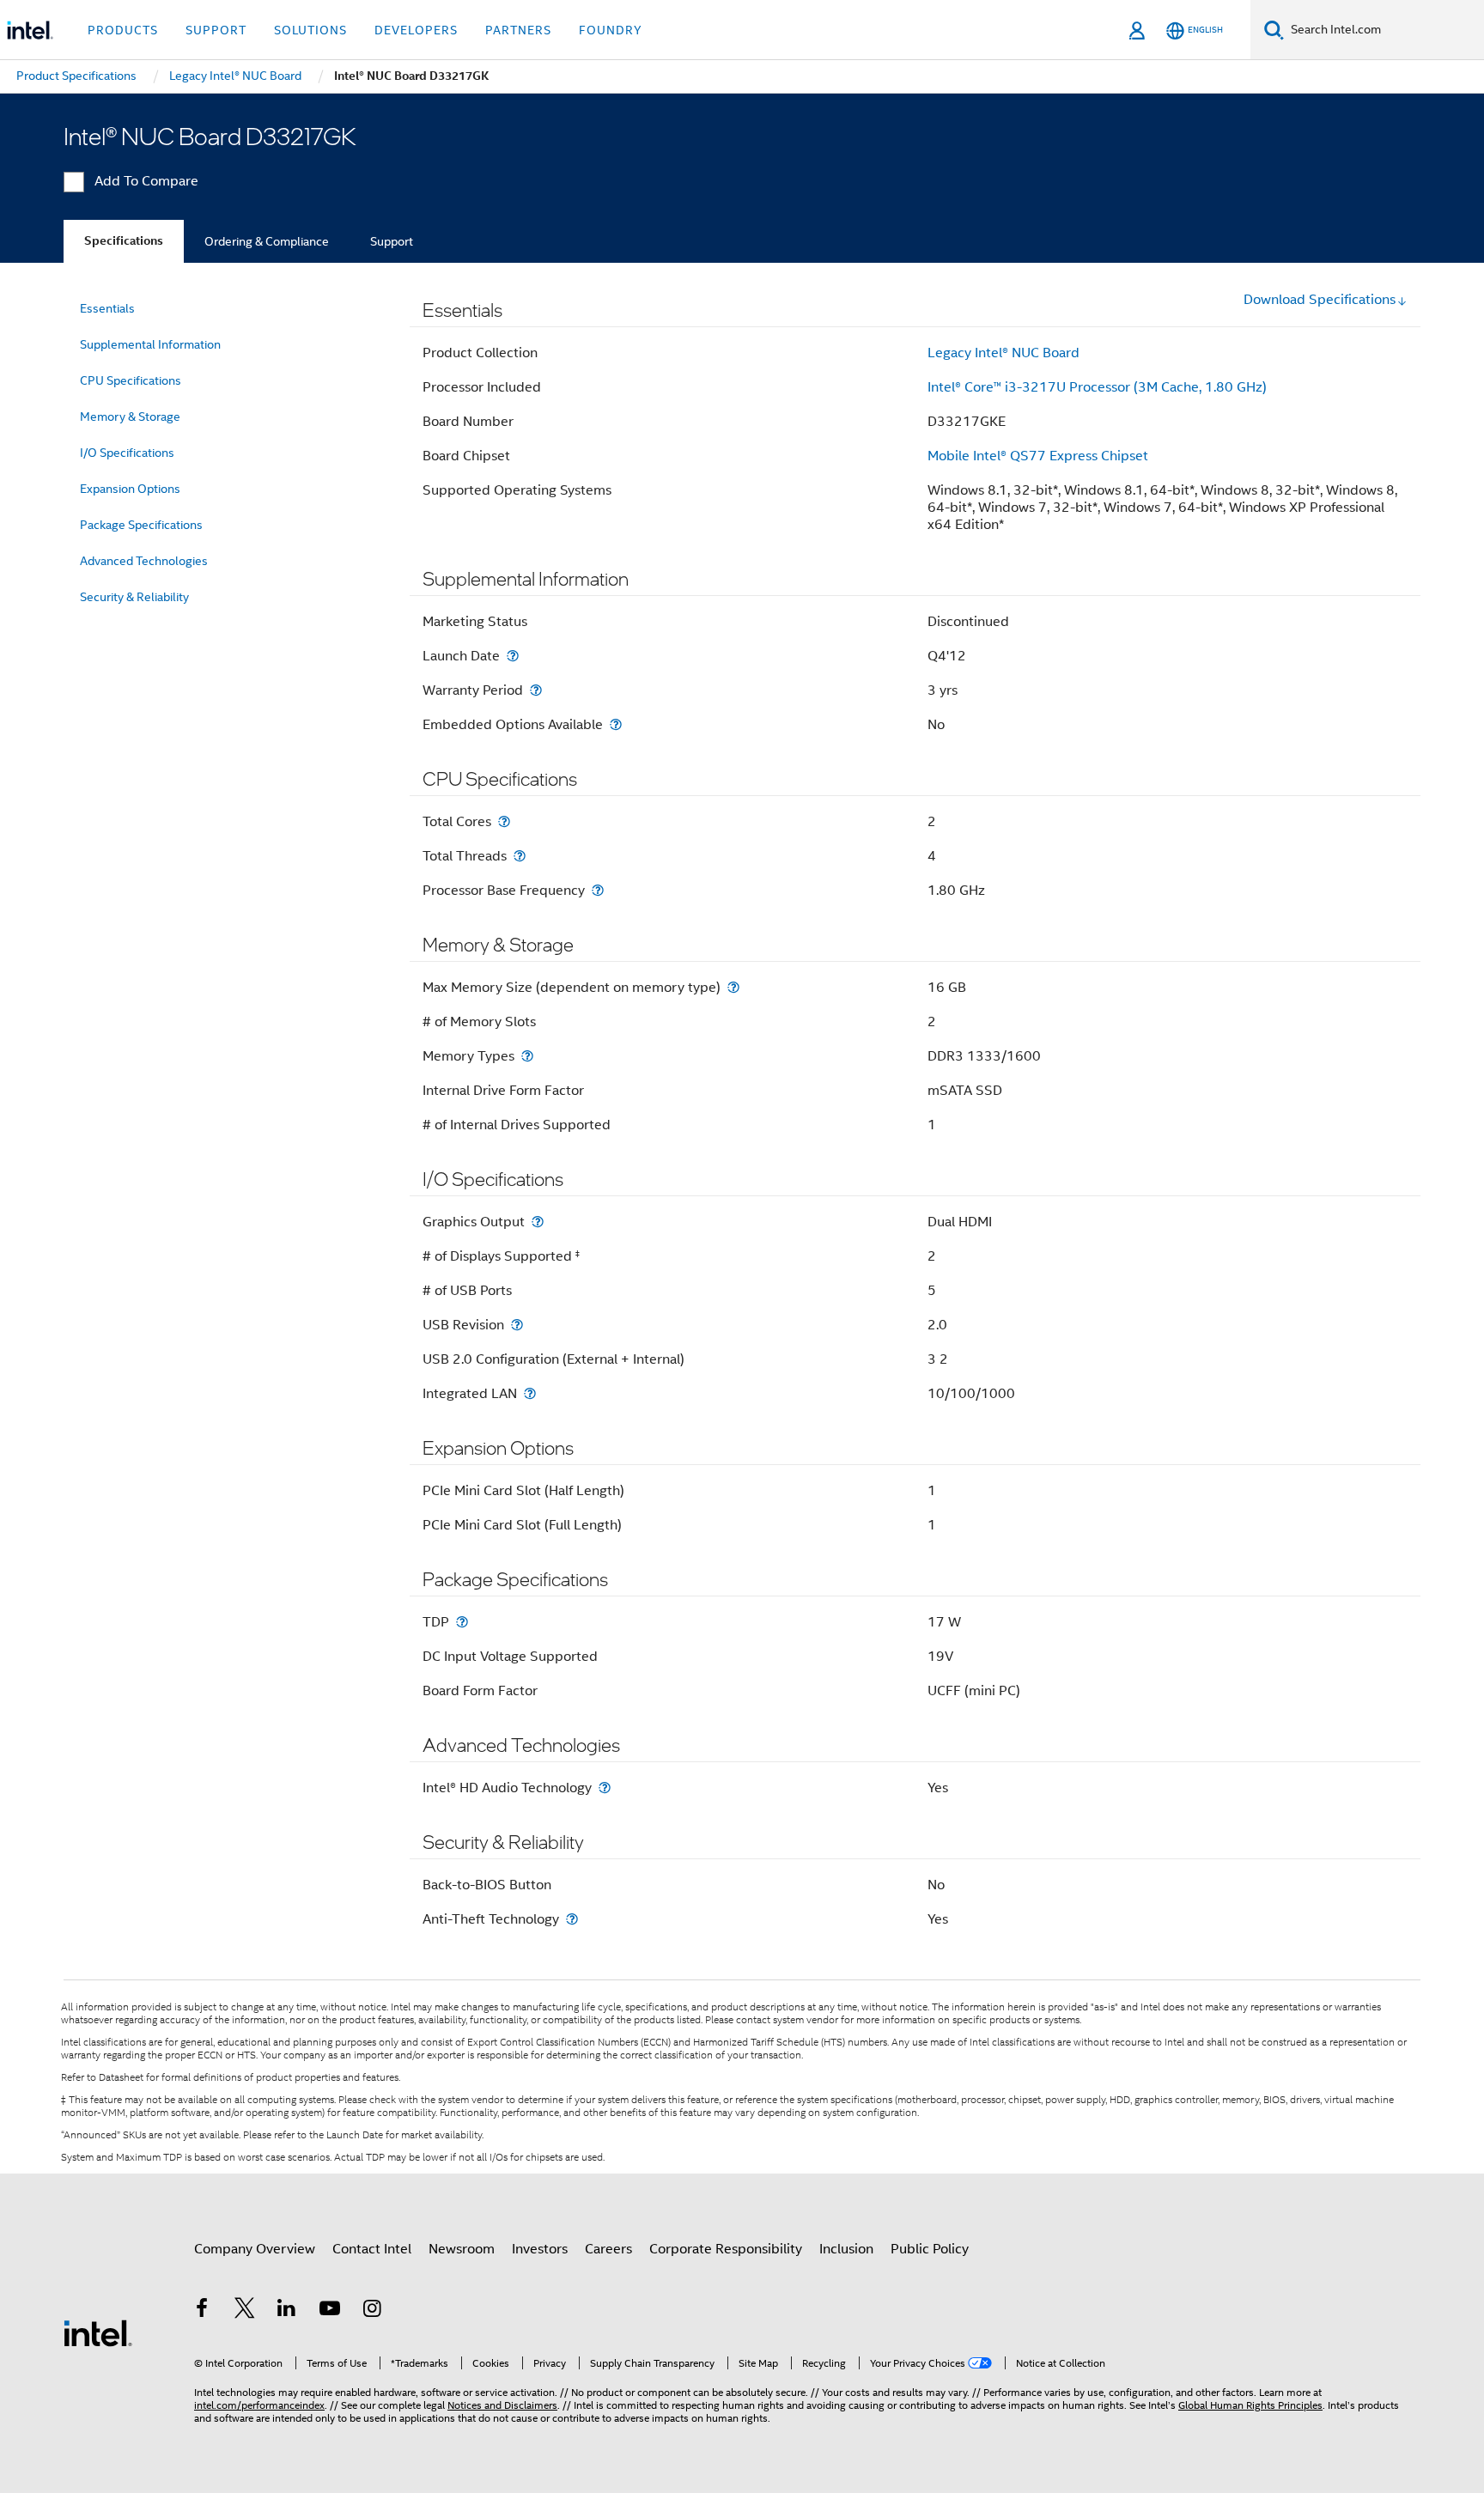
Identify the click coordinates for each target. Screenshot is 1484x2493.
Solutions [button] (310, 30)
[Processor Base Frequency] (598, 890)
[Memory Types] (527, 1056)
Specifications (124, 241)
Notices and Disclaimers (502, 2405)
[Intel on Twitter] (245, 2311)
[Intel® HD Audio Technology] (605, 1788)
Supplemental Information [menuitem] (150, 344)
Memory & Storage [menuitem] (130, 417)
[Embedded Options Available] (616, 724)
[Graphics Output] (538, 1222)
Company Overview (255, 2249)
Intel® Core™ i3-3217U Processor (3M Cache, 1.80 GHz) (1097, 387)
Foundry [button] (611, 30)
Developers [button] (416, 30)
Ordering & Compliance (267, 241)
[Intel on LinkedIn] (287, 2311)
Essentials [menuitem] (107, 308)
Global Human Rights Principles (1250, 2405)
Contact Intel (372, 2249)
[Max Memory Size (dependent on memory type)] (733, 987)
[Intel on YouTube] (330, 2311)
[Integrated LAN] (530, 1393)
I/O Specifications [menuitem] (127, 453)
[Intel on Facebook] (202, 2311)
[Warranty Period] (536, 690)
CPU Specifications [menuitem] (131, 380)
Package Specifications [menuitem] (141, 525)
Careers (608, 2249)
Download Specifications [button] (1320, 300)
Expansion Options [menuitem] (130, 489)
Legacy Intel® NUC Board (1004, 353)
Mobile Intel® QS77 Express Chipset (1038, 456)
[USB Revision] (517, 1325)
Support (392, 241)
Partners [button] (518, 30)
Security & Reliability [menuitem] (134, 597)
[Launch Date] (513, 656)
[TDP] (462, 1622)
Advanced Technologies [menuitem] (144, 561)
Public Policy (930, 2249)
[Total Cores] (504, 821)
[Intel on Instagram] (372, 2311)
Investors (540, 2249)
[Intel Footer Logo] (98, 2332)
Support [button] (216, 30)
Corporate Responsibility (726, 2249)
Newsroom (462, 2249)
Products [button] (123, 30)
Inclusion (846, 2249)
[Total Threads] (520, 856)
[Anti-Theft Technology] (572, 1919)
